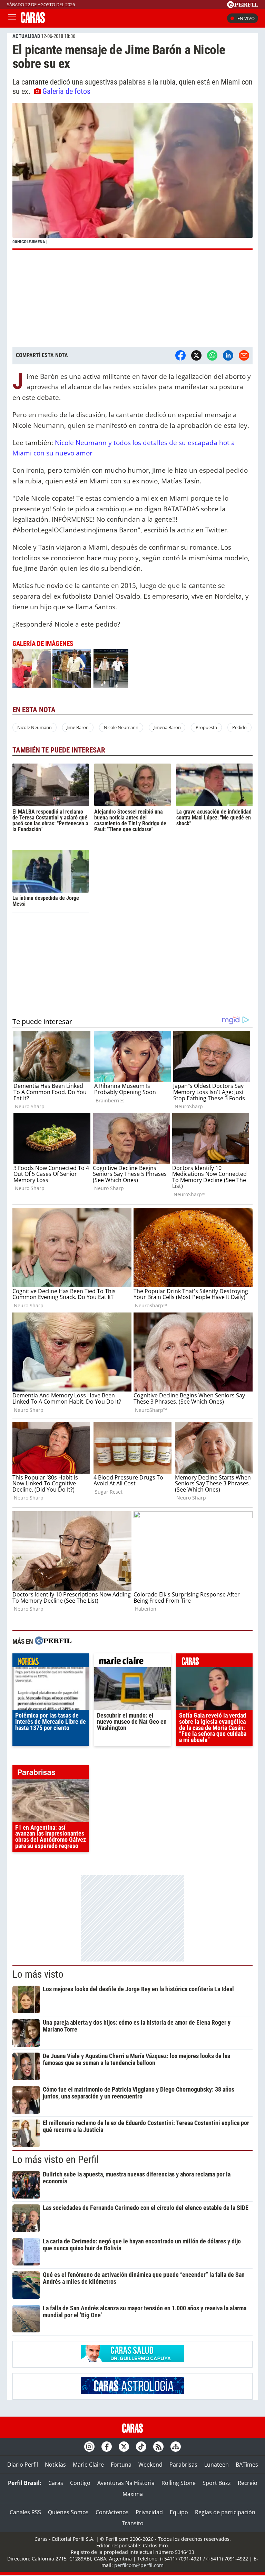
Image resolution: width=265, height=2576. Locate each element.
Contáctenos (112, 2512)
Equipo (179, 2512)
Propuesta (206, 727)
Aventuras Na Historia (126, 2483)
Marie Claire (88, 2465)
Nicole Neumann (35, 727)
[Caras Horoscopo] (132, 2392)
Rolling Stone (179, 2483)
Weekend (150, 2465)
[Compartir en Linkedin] (228, 355)
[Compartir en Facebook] (180, 355)
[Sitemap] (176, 2447)
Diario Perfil (23, 2465)
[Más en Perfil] (53, 1641)
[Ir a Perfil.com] (243, 6)
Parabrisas (183, 2465)
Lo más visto (38, 1974)
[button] (132, 176)
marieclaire (132, 1662)
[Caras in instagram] (89, 2447)
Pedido (239, 727)
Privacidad (149, 2512)
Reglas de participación (225, 2512)
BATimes (247, 2465)
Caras (56, 2483)
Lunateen (217, 2465)
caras (214, 1662)
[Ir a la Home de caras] (33, 21)
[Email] (244, 355)
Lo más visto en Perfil (56, 2160)
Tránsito (133, 2523)
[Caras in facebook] (107, 2447)
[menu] (12, 18)
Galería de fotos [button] (66, 91)
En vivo (246, 18)
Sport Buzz (217, 2483)
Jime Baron (78, 727)
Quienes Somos (68, 2512)
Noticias (55, 2465)
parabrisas (51, 1774)
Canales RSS (25, 2512)
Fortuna (121, 2465)
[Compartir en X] (196, 355)
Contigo (80, 2483)
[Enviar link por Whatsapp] (212, 355)
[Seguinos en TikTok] (141, 2447)
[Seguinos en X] (124, 2447)
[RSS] (158, 2447)
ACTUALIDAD (26, 36)
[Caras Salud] (132, 2360)
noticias (51, 1662)
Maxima (133, 2494)
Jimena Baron (167, 727)
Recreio (248, 2483)
